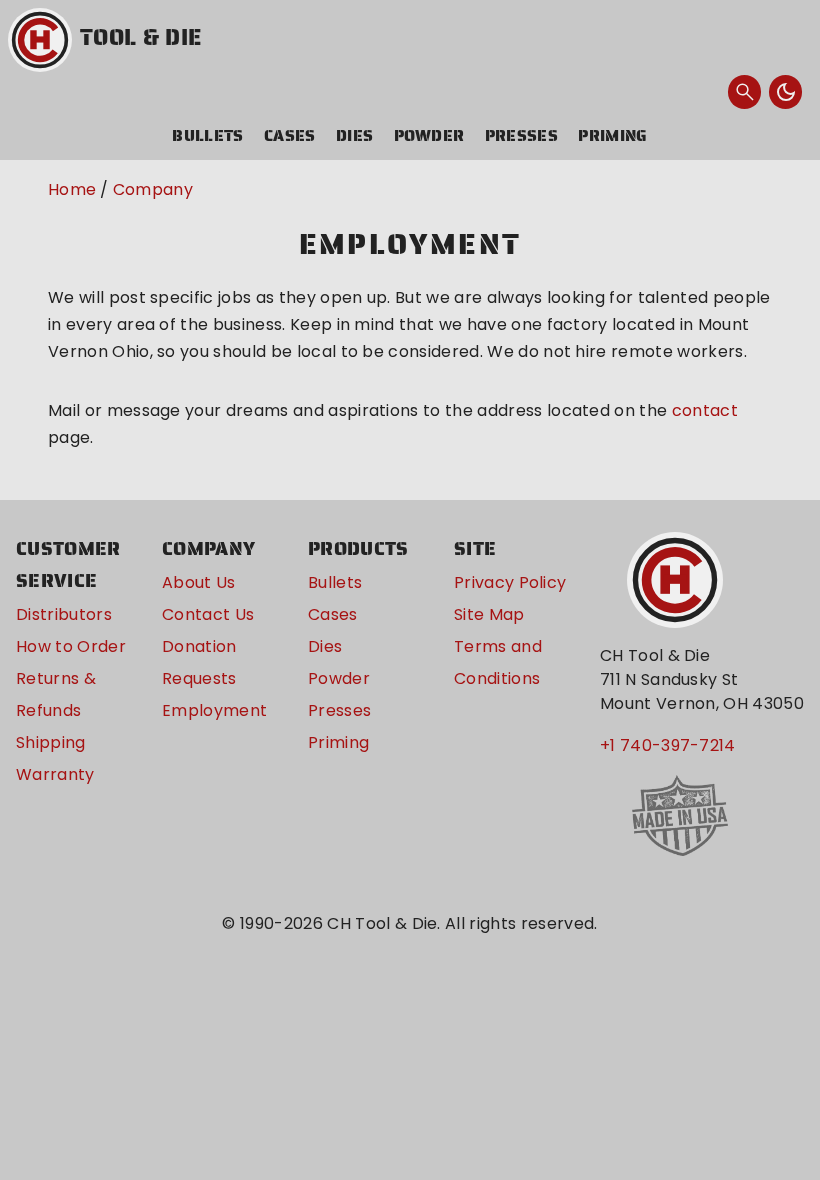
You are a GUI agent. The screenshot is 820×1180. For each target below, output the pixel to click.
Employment (214, 710)
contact (705, 410)
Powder (429, 135)
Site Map (489, 614)
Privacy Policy (510, 582)
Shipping (51, 742)
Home (72, 189)
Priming (612, 135)
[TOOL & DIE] (40, 40)
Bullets (207, 135)
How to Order (71, 646)
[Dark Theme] (786, 92)
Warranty (55, 774)
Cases (290, 135)
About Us (199, 582)
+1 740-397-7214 (668, 745)
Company (153, 189)
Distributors (64, 614)
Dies (354, 135)
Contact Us (208, 614)
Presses (521, 135)
